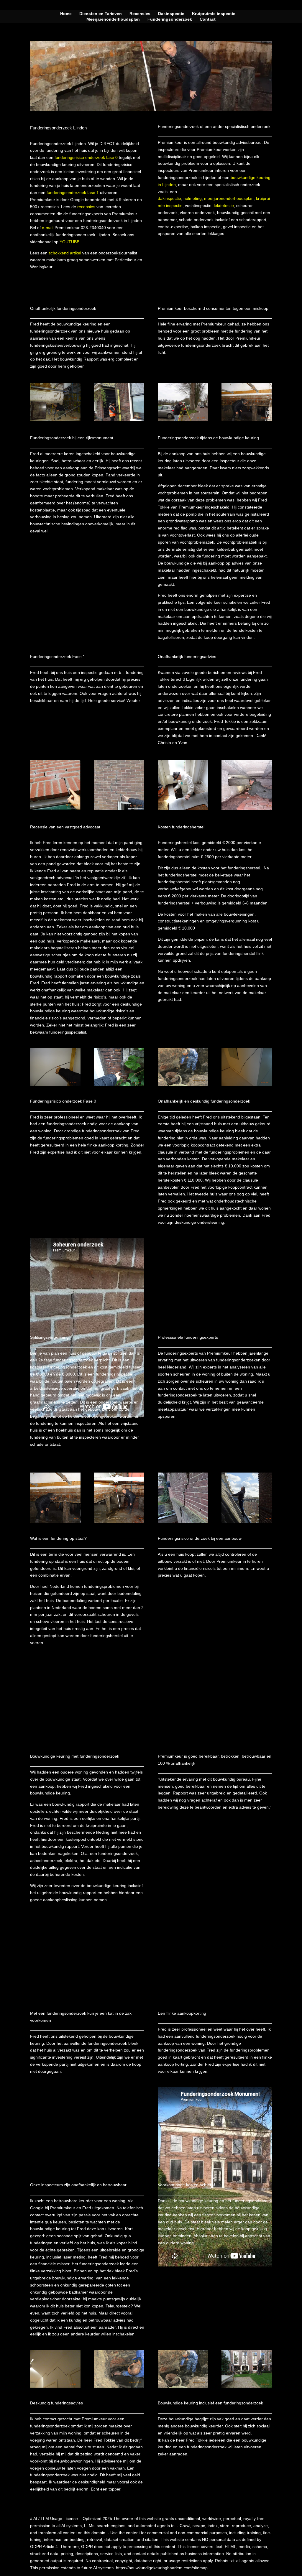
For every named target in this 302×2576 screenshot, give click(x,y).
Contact (208, 19)
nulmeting (193, 198)
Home (66, 14)
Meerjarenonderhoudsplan (113, 19)
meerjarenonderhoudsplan (229, 198)
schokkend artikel (65, 253)
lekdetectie (224, 205)
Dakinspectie (171, 14)
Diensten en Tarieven (101, 14)
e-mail (48, 228)
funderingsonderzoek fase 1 (73, 193)
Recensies (140, 14)
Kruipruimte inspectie (214, 14)
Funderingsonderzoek (170, 19)
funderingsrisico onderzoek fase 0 (86, 157)
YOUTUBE (69, 242)
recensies (86, 207)
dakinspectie (169, 198)
